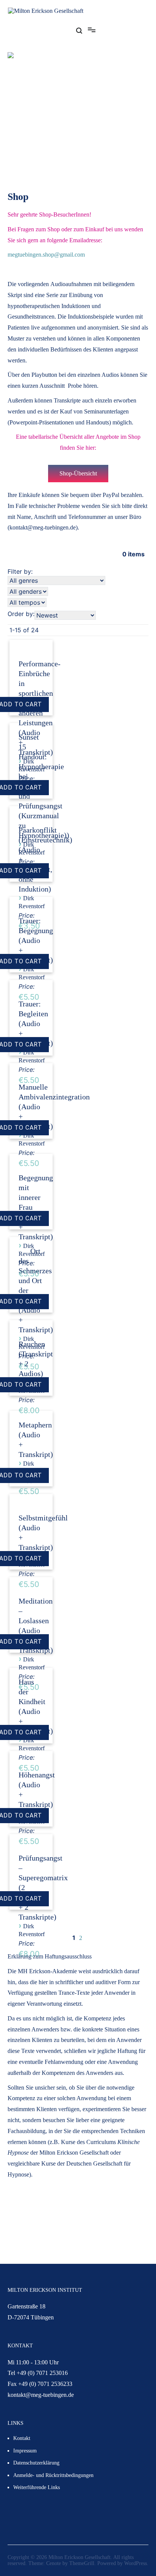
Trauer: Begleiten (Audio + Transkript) (36, 1023)
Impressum (25, 2451)
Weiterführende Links (37, 2487)
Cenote (54, 2563)
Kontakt (22, 2438)
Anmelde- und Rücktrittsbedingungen (53, 2475)
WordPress (136, 2563)
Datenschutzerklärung (36, 2463)
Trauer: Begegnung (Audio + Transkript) (36, 940)
